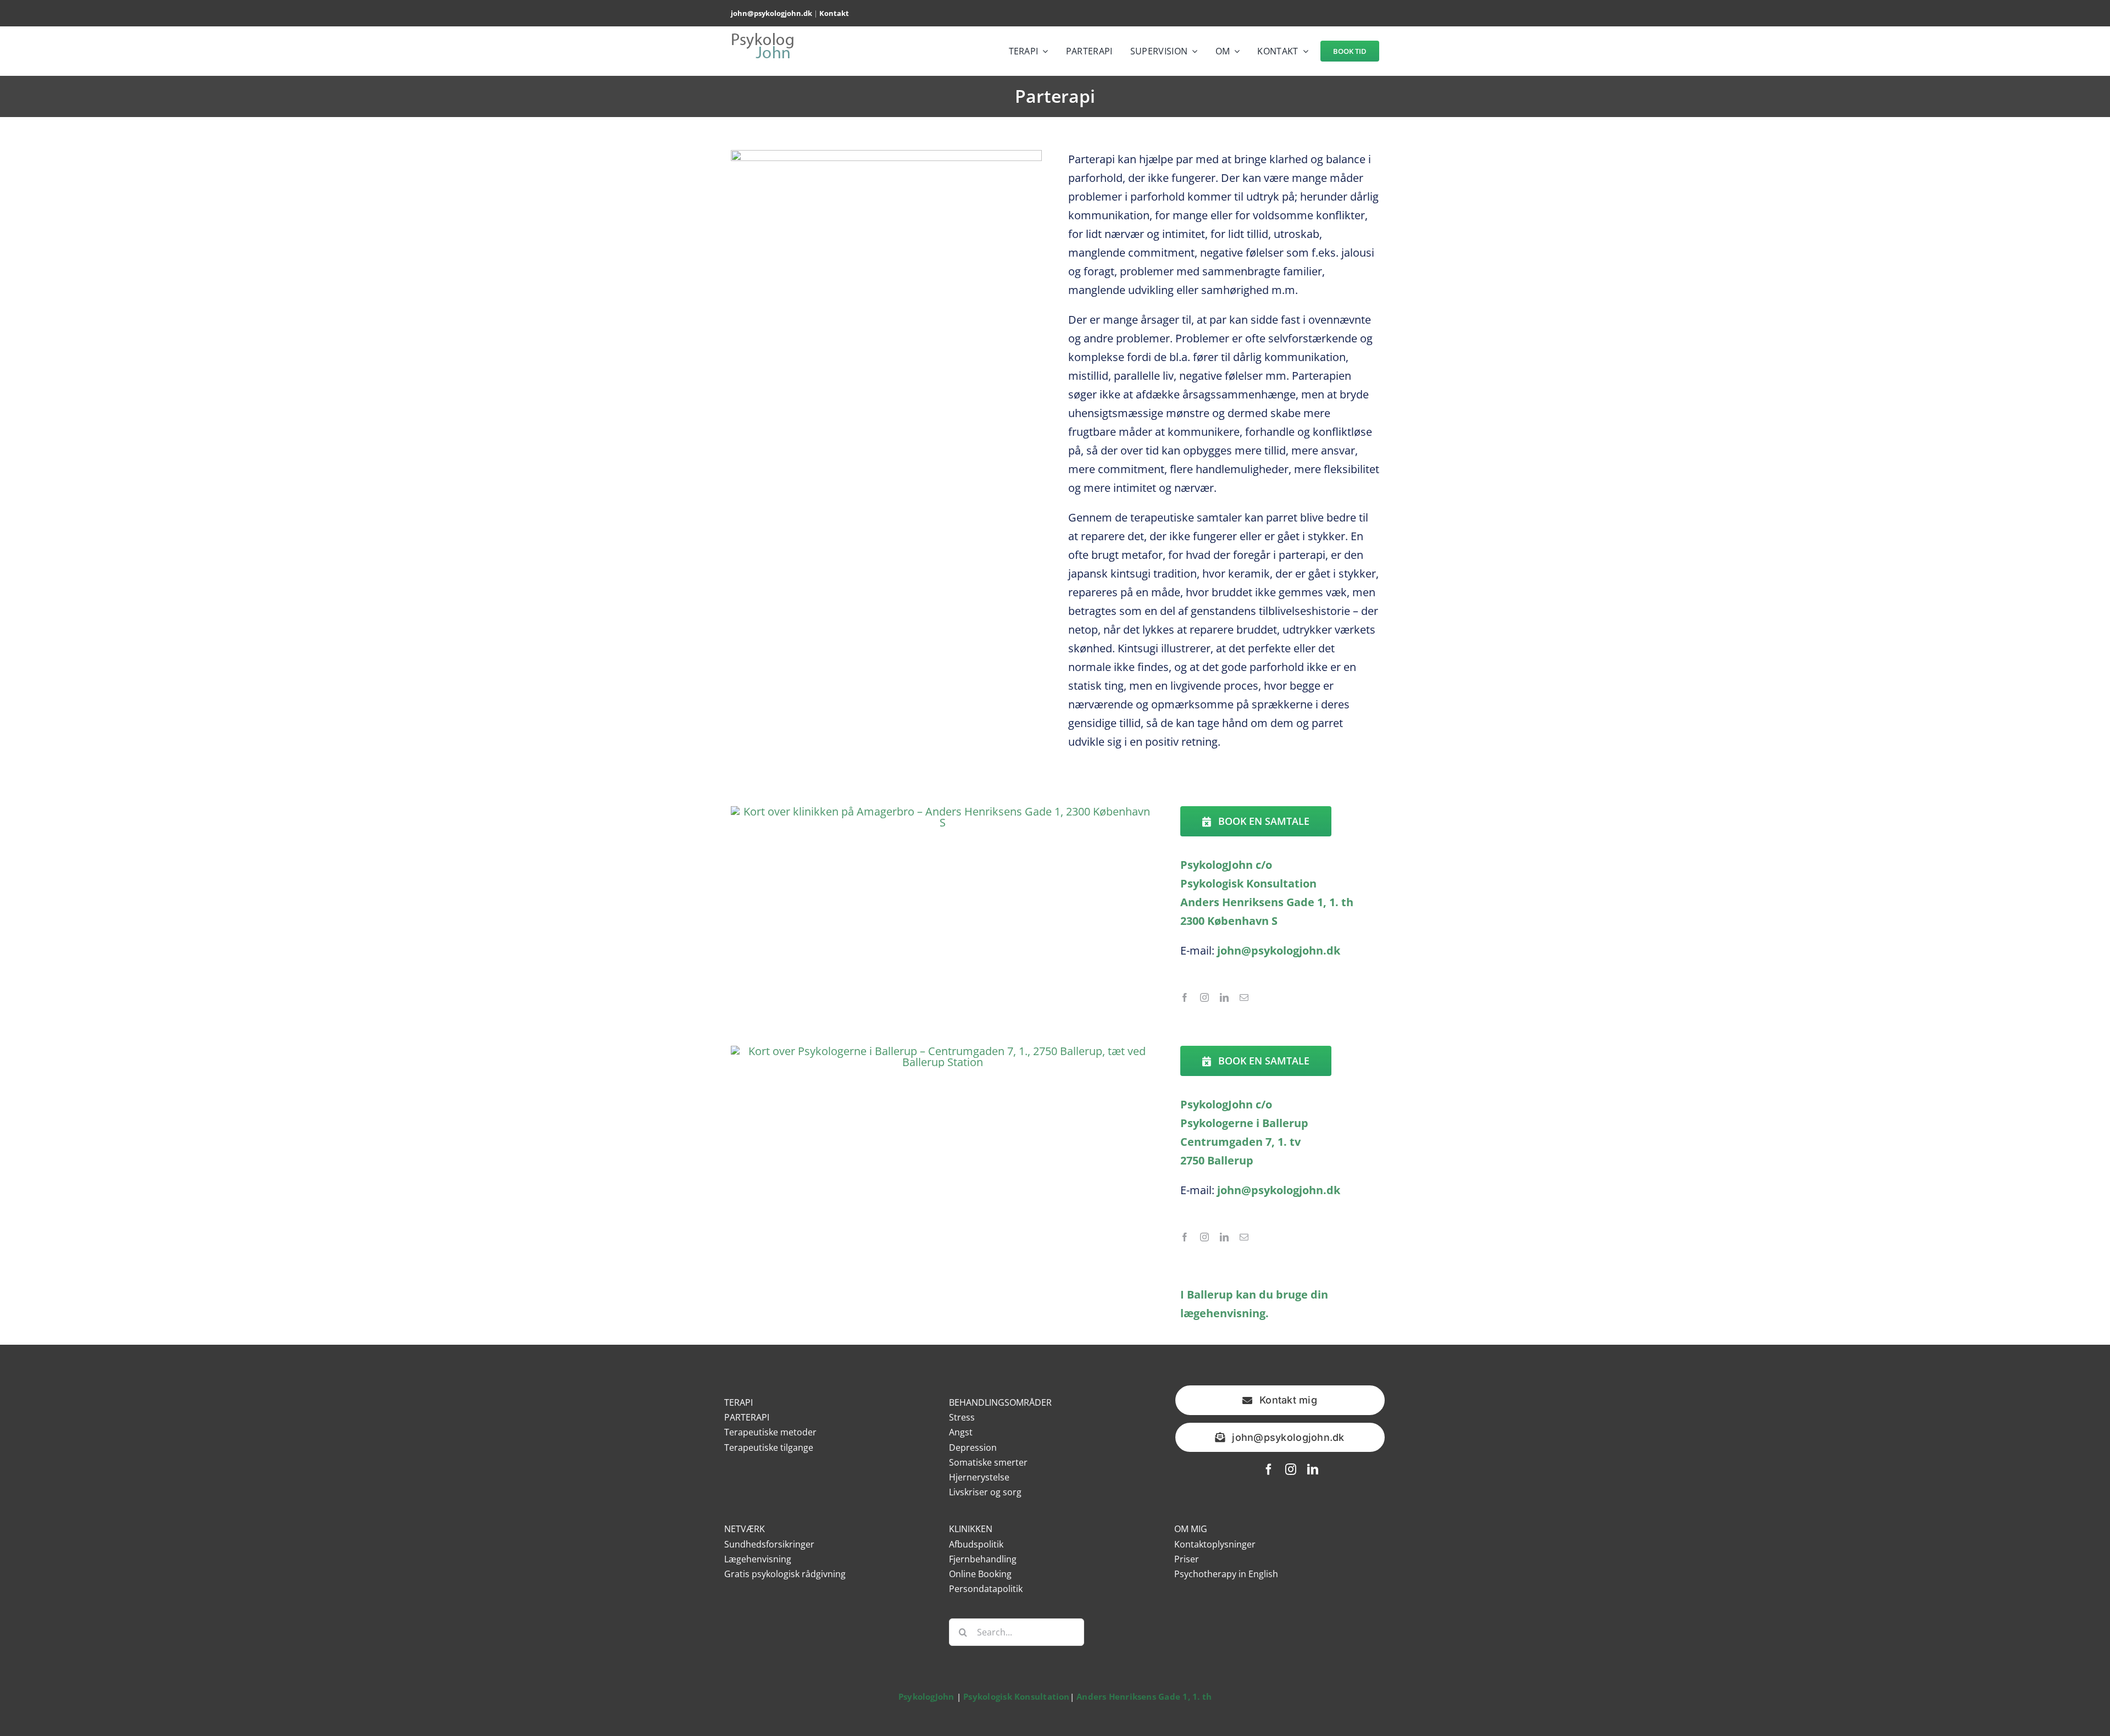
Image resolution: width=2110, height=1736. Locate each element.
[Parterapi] (887, 155)
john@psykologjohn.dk (771, 13)
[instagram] (1204, 997)
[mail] (1244, 997)
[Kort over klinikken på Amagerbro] (943, 811)
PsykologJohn (926, 1696)
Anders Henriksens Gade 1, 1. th (1144, 1696)
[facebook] (1185, 997)
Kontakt (834, 13)
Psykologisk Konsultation (1016, 1696)
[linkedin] (1224, 997)
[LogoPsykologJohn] (763, 37)
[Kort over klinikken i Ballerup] (943, 1051)
